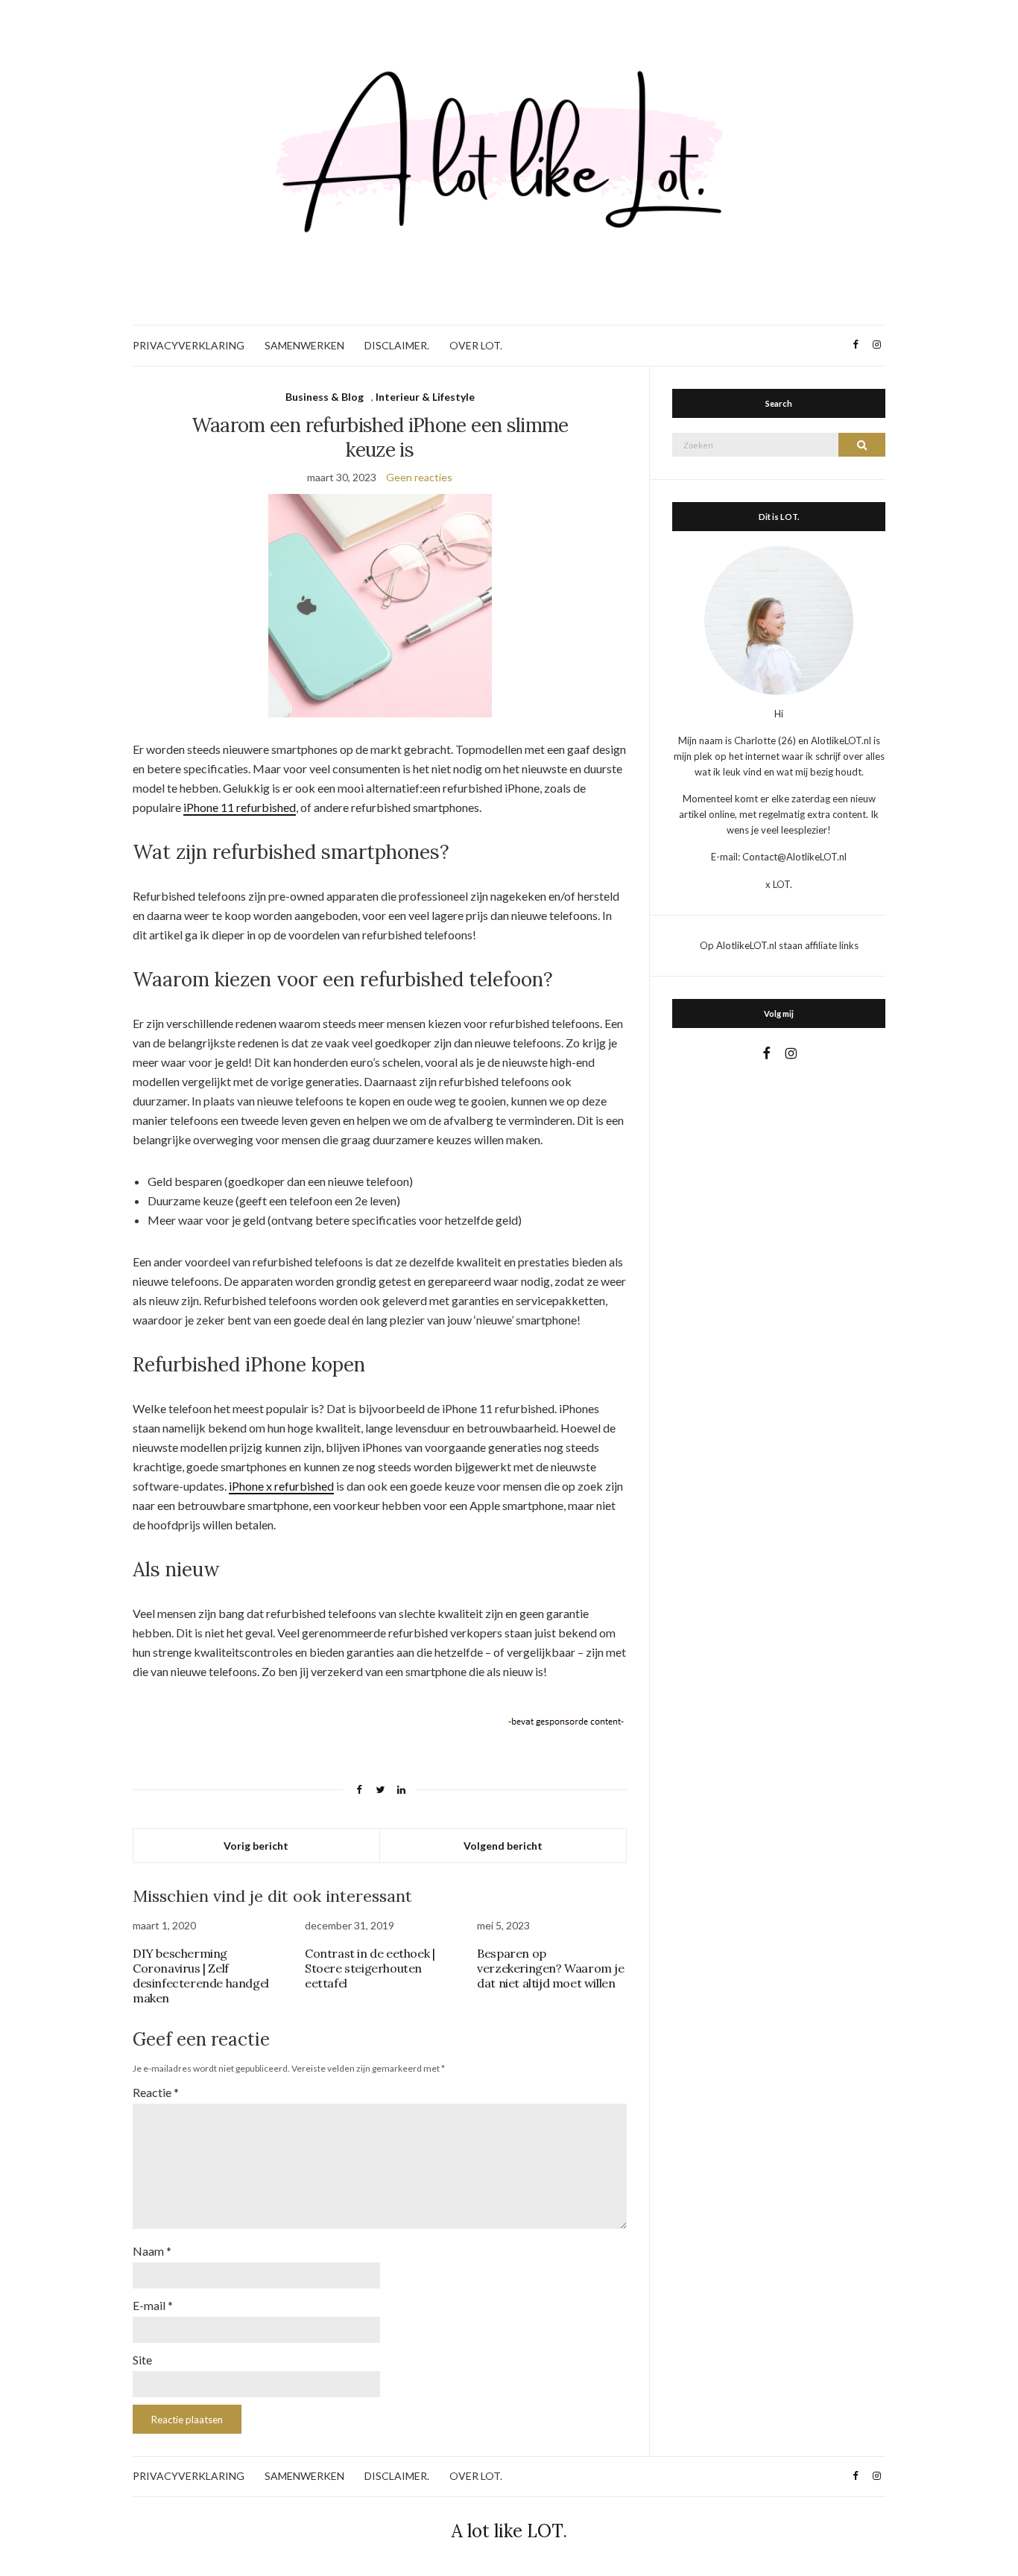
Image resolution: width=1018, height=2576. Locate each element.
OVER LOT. (476, 345)
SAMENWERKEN (304, 345)
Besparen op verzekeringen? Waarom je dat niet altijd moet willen (550, 1968)
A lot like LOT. (509, 2531)
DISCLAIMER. (397, 345)
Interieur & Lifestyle (425, 397)
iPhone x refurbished (281, 1486)
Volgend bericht (503, 1846)
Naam (152, 2251)
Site (142, 2360)
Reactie (156, 2092)
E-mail (153, 2305)
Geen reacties (419, 477)
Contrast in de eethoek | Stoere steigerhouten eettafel (370, 1968)
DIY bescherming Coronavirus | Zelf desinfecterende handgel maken (201, 1976)
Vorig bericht (256, 1846)
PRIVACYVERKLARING (189, 345)
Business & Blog (325, 397)
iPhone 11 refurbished (240, 807)
